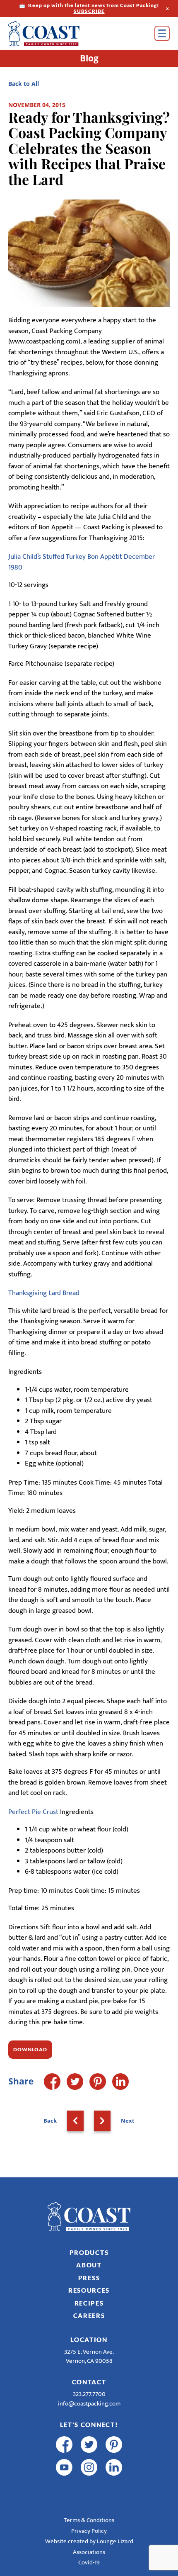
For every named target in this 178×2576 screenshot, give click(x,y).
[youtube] (64, 2467)
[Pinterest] (98, 2082)
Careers (89, 2315)
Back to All (24, 84)
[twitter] (89, 2445)
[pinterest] (114, 2445)
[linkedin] (114, 2467)
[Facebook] (52, 2082)
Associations (89, 2552)
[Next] (102, 2121)
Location (89, 2340)
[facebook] (64, 2445)
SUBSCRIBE (89, 11)
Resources (89, 2290)
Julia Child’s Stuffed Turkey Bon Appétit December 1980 (82, 562)
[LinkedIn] (120, 2082)
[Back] (75, 2121)
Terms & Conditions (89, 2520)
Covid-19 (89, 2563)
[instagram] (89, 2467)
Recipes (89, 2303)
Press (89, 2278)
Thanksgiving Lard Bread (44, 1293)
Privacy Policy (89, 2531)
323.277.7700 (89, 2394)
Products (89, 2252)
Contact (89, 2382)
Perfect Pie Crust (33, 1812)
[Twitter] (75, 2082)
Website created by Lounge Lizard (89, 2541)
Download (30, 2049)
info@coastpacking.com (89, 2404)
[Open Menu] (162, 33)
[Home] (56, 34)
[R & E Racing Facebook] (64, 2490)
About (89, 2265)
